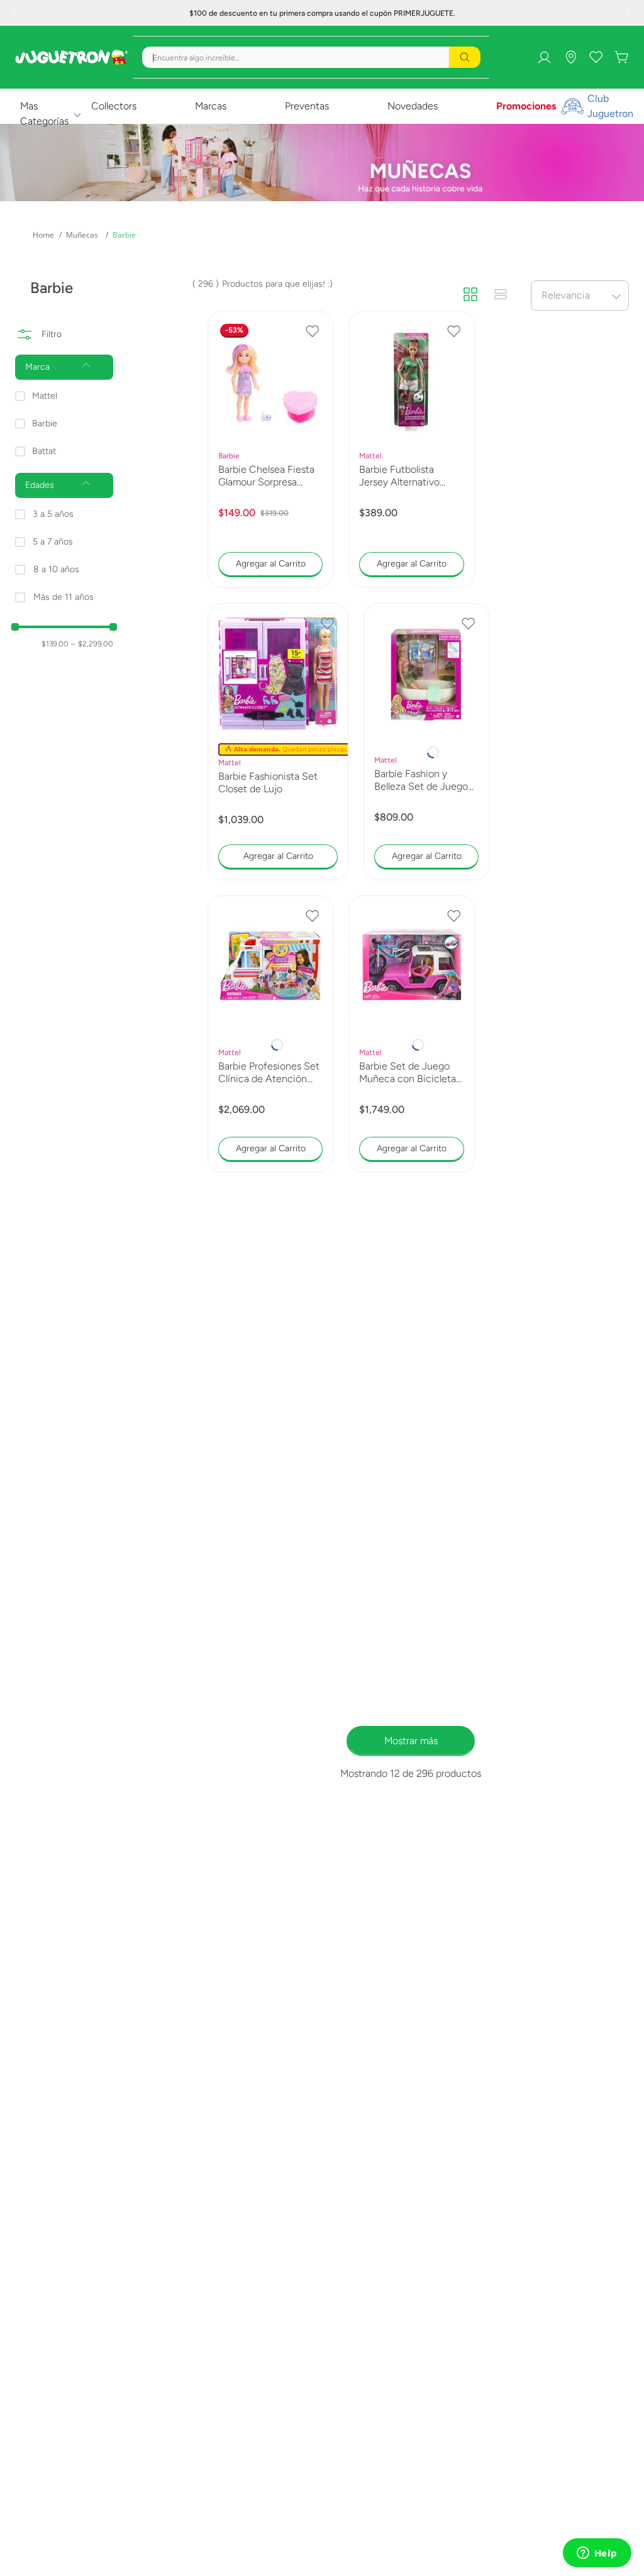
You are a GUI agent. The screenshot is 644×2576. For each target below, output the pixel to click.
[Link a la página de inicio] (43, 235)
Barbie (124, 235)
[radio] (470, 295)
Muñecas (82, 235)
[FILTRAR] (64, 326)
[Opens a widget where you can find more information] (597, 2554)
